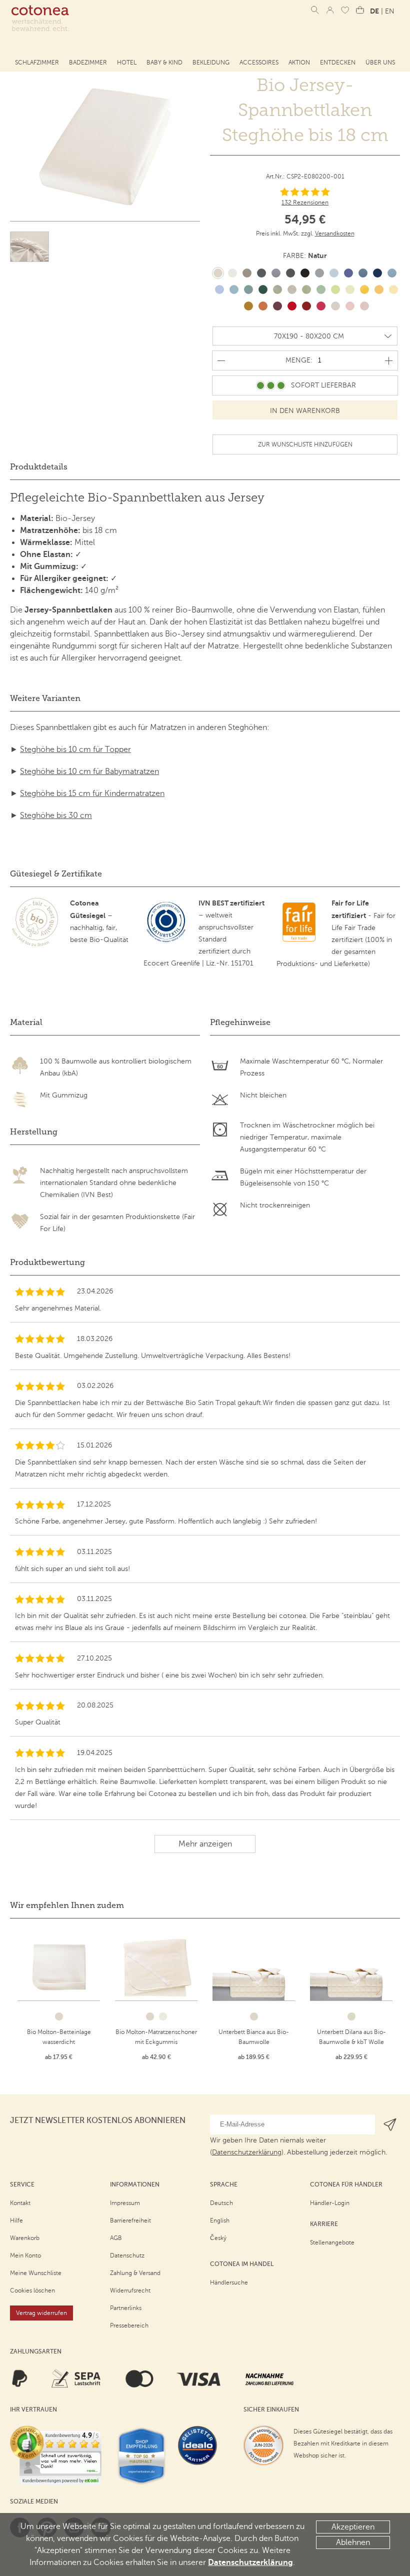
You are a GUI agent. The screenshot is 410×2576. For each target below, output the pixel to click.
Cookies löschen (32, 2290)
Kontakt (20, 2203)
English (220, 2220)
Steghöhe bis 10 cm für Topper (75, 749)
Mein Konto (25, 2255)
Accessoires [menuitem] (259, 62)
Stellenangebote (332, 2242)
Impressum (125, 2203)
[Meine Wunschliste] (345, 10)
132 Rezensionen (305, 202)
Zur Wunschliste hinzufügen (305, 444)
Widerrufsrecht (130, 2290)
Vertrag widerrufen (41, 2313)
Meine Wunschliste (36, 2273)
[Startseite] (40, 18)
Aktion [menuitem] (299, 62)
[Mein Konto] (330, 10)
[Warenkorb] (360, 10)
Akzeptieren (353, 2527)
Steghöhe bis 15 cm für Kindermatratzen (92, 793)
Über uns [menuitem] (380, 62)
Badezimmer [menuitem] (88, 62)
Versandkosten (335, 233)
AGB (116, 2238)
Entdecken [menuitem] (338, 62)
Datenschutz (127, 2255)
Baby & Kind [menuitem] (164, 62)
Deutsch (221, 2203)
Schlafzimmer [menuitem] (37, 62)
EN (390, 11)
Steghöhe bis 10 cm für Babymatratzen (89, 771)
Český (218, 2238)
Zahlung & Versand (135, 2273)
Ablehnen (353, 2542)
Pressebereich (129, 2325)
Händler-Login (330, 2203)
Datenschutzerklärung (250, 2562)
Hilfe (16, 2220)
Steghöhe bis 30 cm (56, 815)
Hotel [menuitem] (127, 62)
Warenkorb (25, 2238)
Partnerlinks (126, 2308)
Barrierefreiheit (130, 2220)
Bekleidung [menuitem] (211, 62)
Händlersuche (229, 2282)
